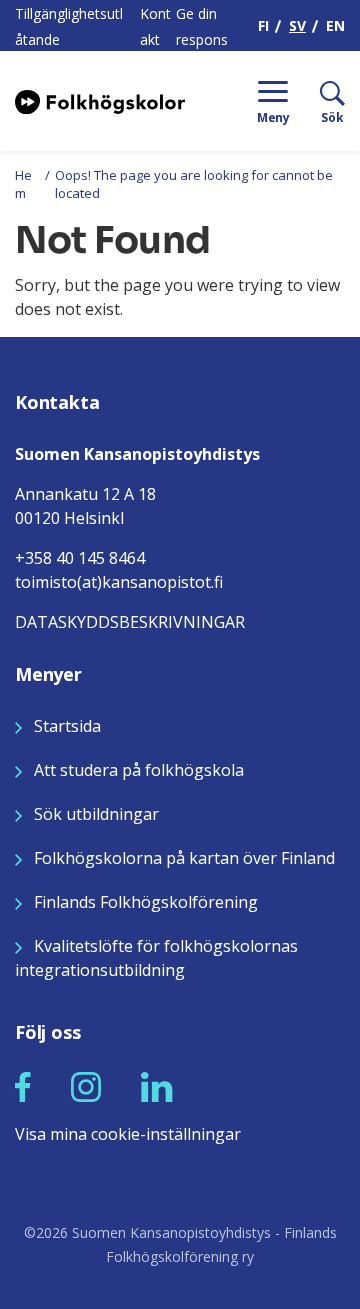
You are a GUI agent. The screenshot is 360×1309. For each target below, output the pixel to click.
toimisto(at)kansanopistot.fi (119, 582)
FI (263, 25)
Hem (23, 184)
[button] (23, 1087)
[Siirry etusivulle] (100, 100)
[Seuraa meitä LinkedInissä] (157, 1086)
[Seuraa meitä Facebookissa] (23, 1086)
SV (297, 25)
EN (335, 25)
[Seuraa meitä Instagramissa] (86, 1086)
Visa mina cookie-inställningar (128, 1134)
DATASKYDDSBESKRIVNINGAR (130, 622)
